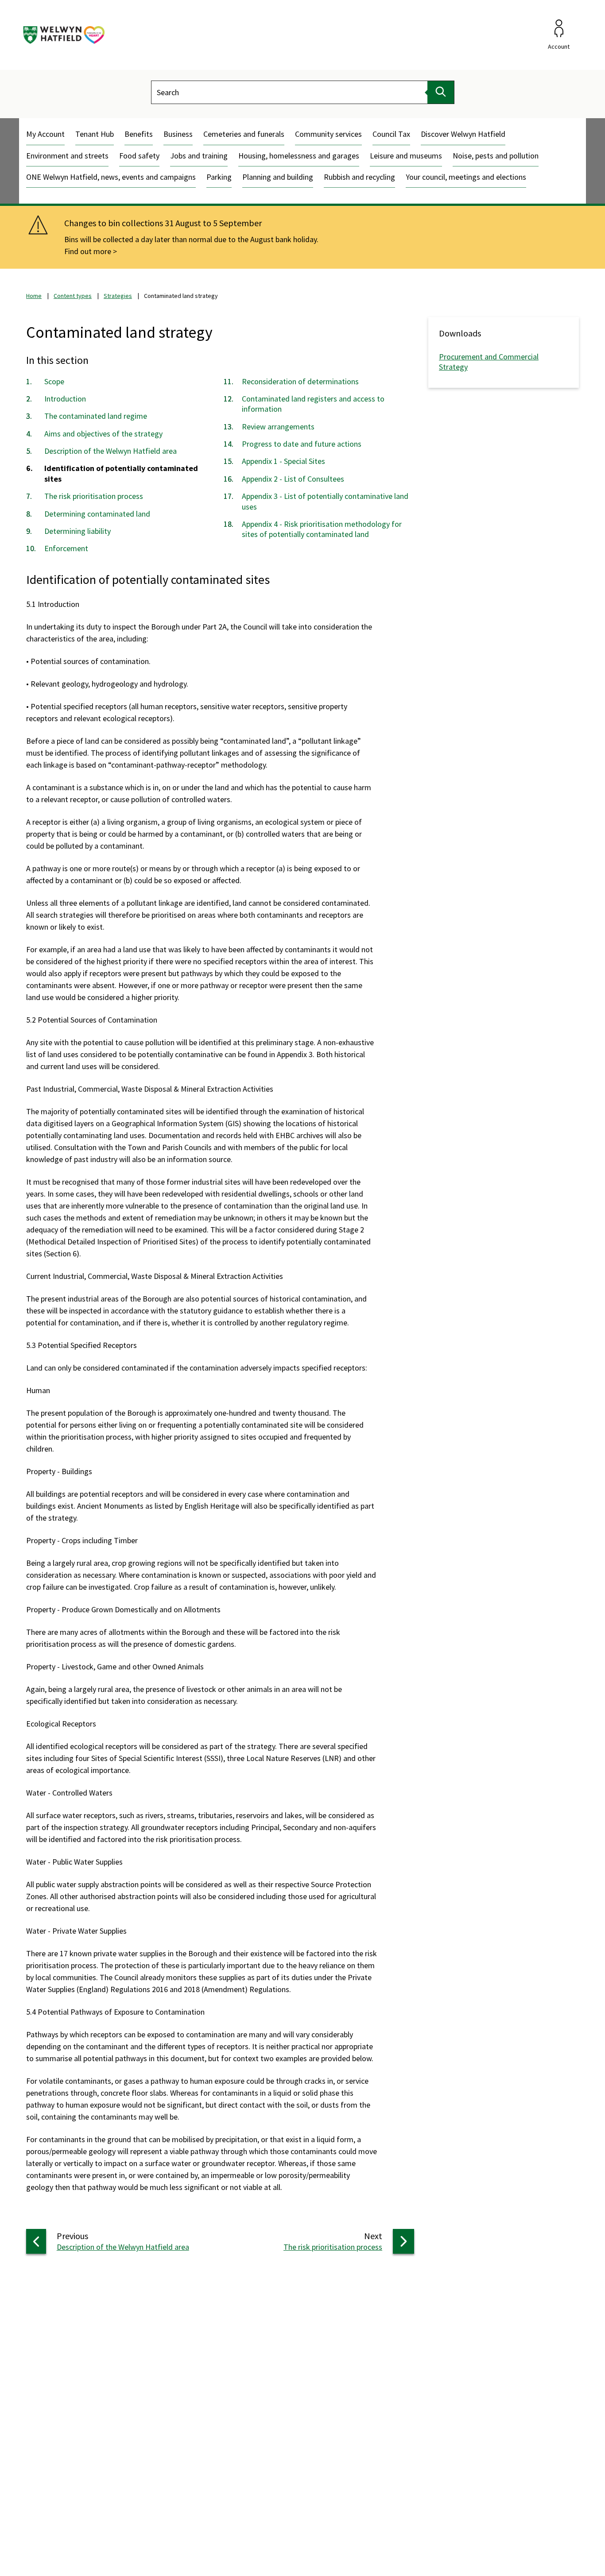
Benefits (139, 134)
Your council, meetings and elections (466, 177)
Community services (328, 134)
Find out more (88, 251)
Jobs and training (199, 156)
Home (34, 296)
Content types (73, 296)
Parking (219, 177)
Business (178, 134)
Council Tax (391, 134)
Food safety (139, 156)
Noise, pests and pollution (496, 156)
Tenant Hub (95, 134)
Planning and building (278, 177)
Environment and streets (67, 156)
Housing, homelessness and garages (299, 156)
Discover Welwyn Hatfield (463, 134)
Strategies (118, 296)
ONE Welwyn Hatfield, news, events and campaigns (111, 177)
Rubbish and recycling (359, 177)
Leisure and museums (406, 156)
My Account (45, 134)
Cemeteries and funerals (244, 134)
